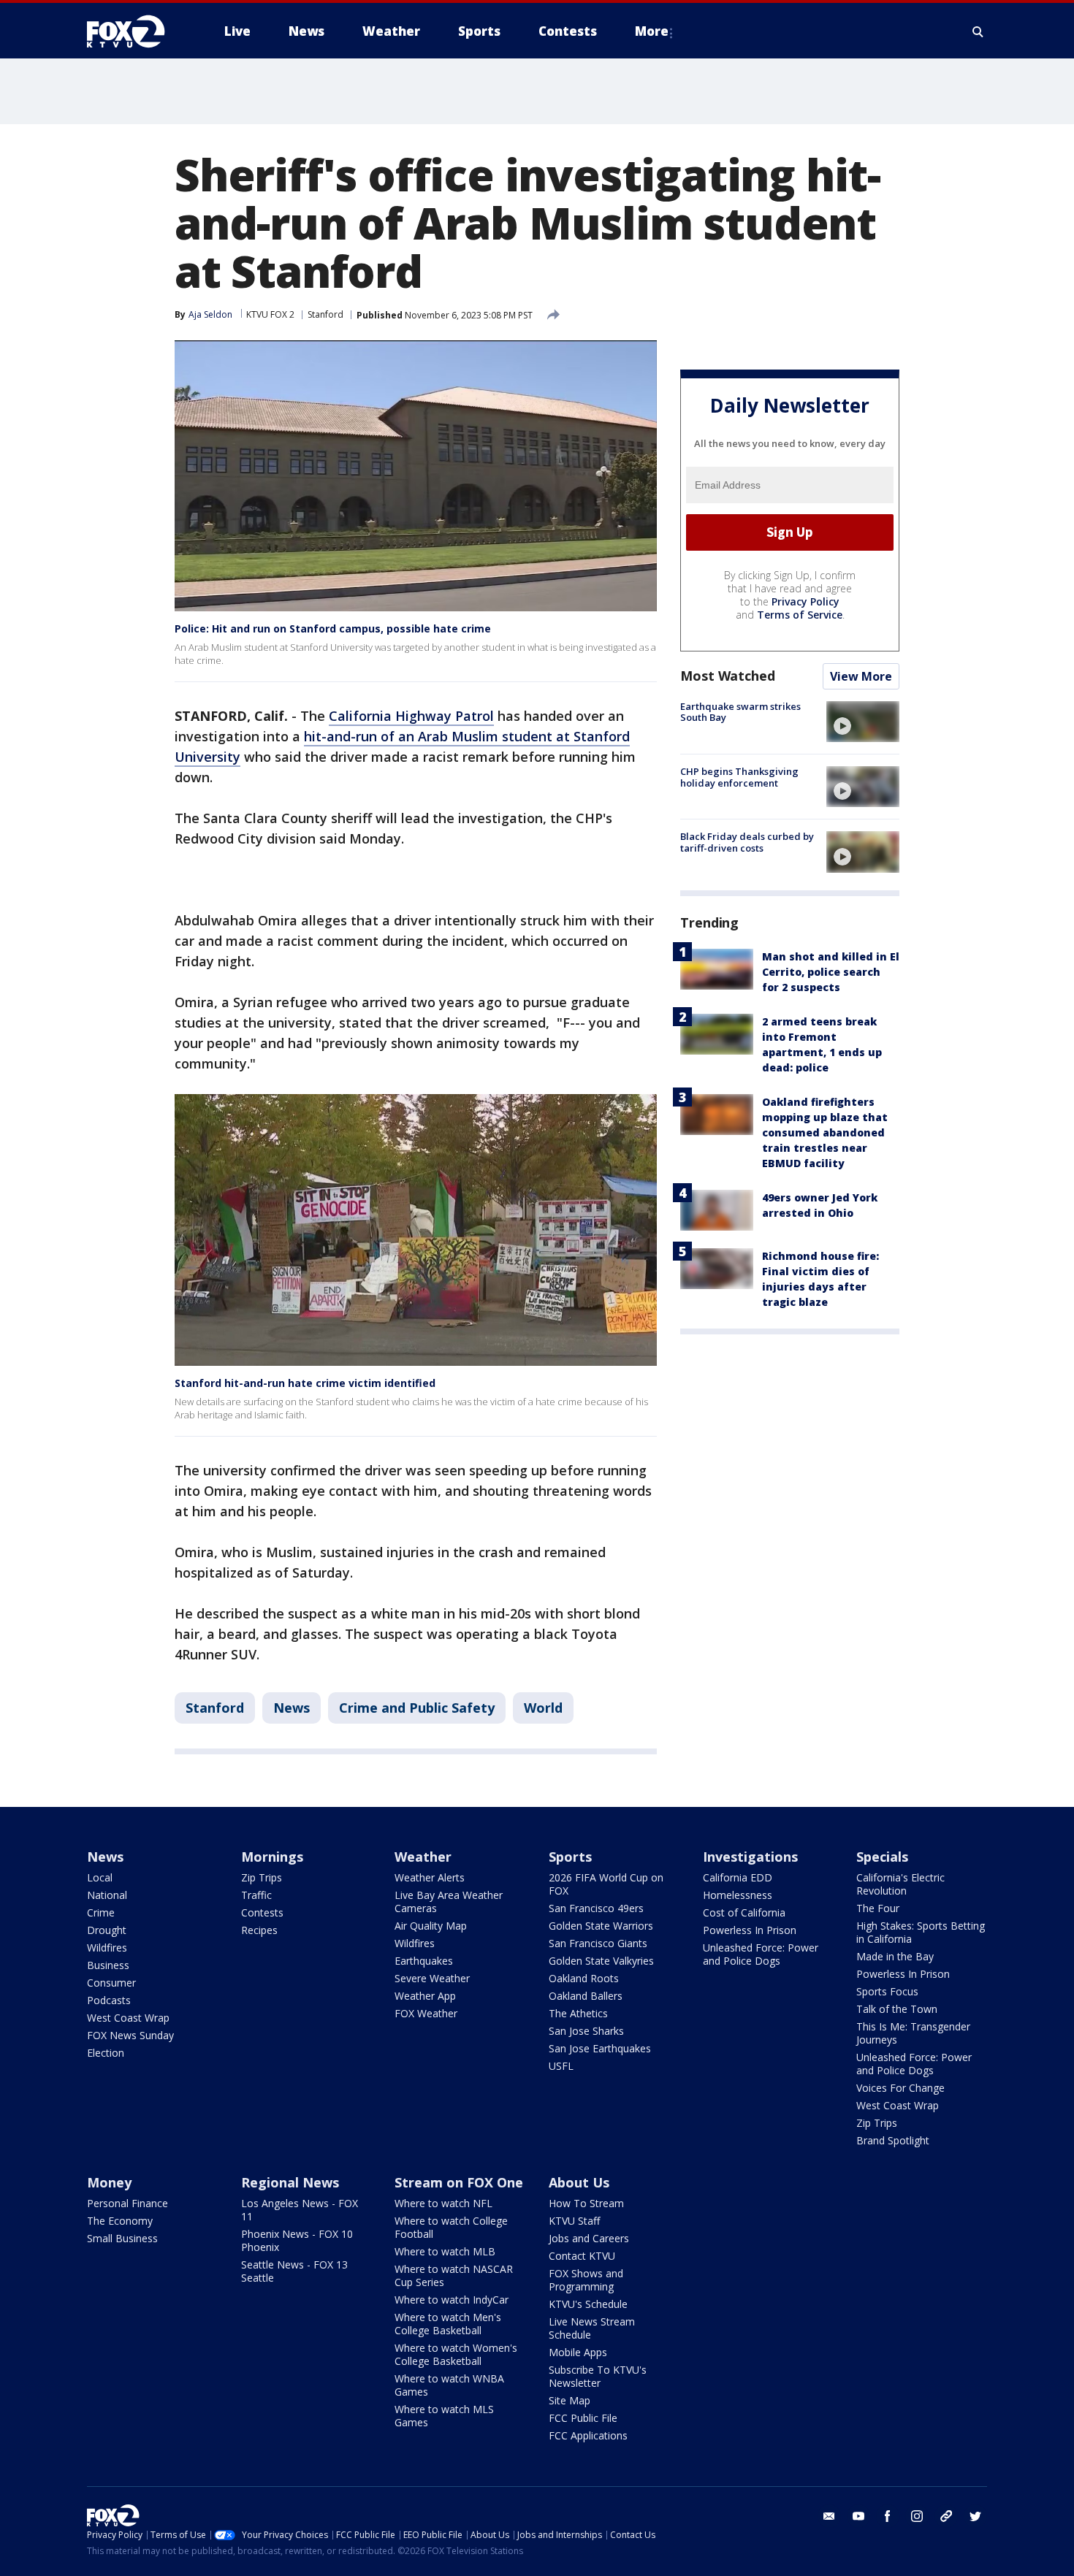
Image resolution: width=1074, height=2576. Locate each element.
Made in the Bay (895, 1956)
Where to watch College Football (451, 2227)
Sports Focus (887, 1991)
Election (106, 2053)
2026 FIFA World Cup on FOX (606, 1884)
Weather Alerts (430, 1877)
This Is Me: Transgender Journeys (913, 2033)
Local (100, 1877)
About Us (579, 2182)
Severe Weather (432, 1978)
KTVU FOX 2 (270, 314)
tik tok (946, 2516)
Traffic (256, 1895)
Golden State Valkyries (601, 1961)
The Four (878, 1908)
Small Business (122, 2238)
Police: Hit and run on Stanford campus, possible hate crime (333, 628)
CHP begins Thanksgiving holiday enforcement (739, 777)
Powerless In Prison (750, 1930)
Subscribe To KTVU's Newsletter (598, 2376)
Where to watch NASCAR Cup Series (454, 2275)
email (829, 2516)
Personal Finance (127, 2203)
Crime (101, 1912)
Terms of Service (800, 615)
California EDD (738, 1877)
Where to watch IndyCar (452, 2300)
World (543, 1708)
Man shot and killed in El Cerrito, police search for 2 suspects (831, 972)
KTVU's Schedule (588, 2304)
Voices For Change (900, 2088)
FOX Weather (426, 2013)
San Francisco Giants (598, 1943)
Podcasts (109, 2000)
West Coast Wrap (128, 2018)
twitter (975, 2516)
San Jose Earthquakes (600, 2048)
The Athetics (578, 2013)
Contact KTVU (582, 2256)
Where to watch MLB (445, 2251)
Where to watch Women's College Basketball (456, 2354)
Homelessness (738, 1895)
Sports (570, 1857)
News (292, 1708)
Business (108, 1965)
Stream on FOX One (459, 2182)
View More (861, 676)
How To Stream (586, 2203)
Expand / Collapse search (978, 31)
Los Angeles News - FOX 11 (300, 2210)
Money (109, 2182)
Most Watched (728, 676)
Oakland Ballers (586, 1996)
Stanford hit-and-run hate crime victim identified (305, 1383)
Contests (262, 1912)
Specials (882, 1857)
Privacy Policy (805, 601)
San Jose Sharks (586, 2031)
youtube (858, 2516)
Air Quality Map (431, 1926)
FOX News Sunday (130, 2035)
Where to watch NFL (443, 2203)
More (652, 31)
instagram (917, 2516)
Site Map (570, 2400)
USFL (561, 2066)
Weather (423, 1857)
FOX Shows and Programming (586, 2280)
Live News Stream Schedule (592, 2328)
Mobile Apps (578, 2352)
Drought (107, 1930)
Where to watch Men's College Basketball (448, 2324)
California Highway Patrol (411, 716)
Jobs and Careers (589, 2238)
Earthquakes (424, 1961)
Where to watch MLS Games (444, 2416)
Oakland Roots (584, 1978)
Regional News (290, 2182)
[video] (863, 722)
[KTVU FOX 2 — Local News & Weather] (135, 31)
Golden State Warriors (601, 1926)
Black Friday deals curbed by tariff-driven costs (747, 842)
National (107, 1895)
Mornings (272, 1857)
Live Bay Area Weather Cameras (449, 1902)
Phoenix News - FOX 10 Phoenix (297, 2240)
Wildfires (107, 1948)
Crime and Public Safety (417, 1708)
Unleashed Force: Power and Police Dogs (761, 1954)
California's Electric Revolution (900, 1884)
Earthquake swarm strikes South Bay (740, 712)
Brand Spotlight (893, 2140)
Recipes (259, 1930)
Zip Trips (262, 1877)
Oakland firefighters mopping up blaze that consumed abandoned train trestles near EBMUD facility (825, 1132)
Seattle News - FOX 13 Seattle (294, 2271)
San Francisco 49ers (596, 1908)
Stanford (325, 314)
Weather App (425, 1996)
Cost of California (744, 1912)
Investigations (750, 1857)
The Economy (120, 2221)
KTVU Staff (574, 2221)
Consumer (111, 1983)
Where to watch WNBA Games (449, 2385)
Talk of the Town (897, 2009)
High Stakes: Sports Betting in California (921, 1932)
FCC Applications (588, 2435)
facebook (888, 2516)
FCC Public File (583, 2418)
